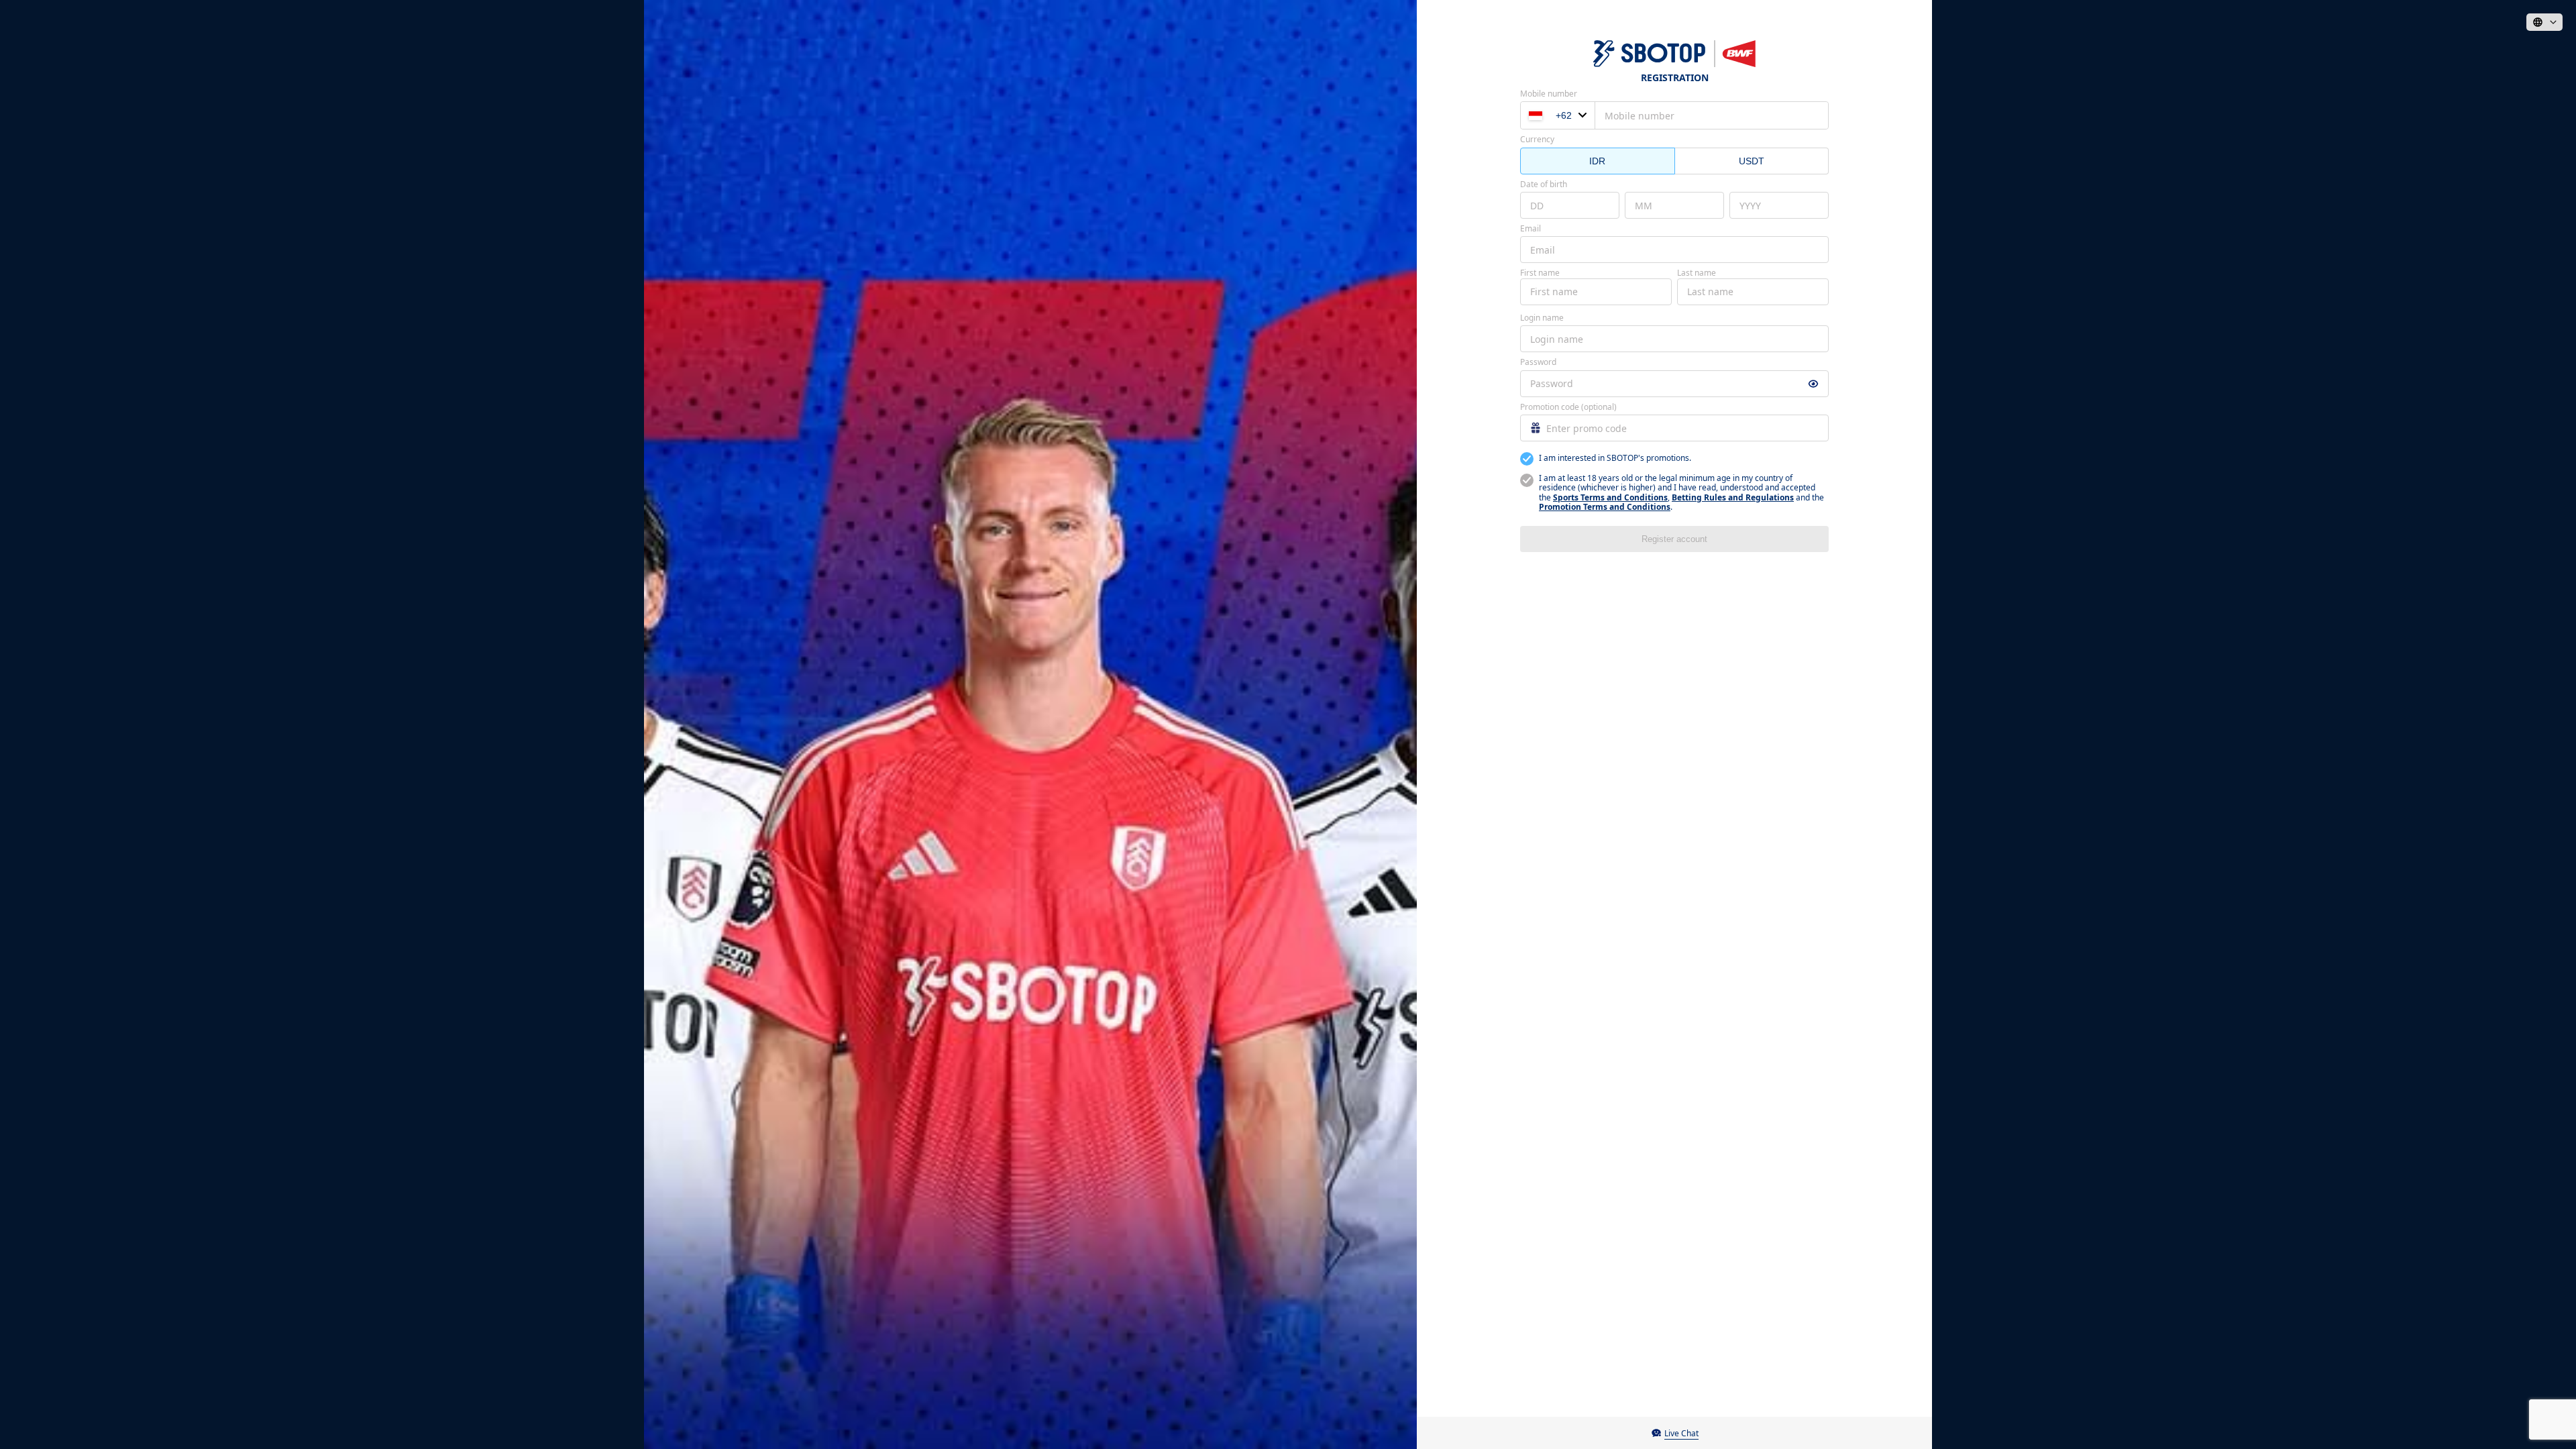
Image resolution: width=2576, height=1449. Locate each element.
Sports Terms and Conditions (1610, 497)
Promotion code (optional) (1568, 407)
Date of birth (1544, 184)
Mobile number (1549, 94)
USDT (1752, 161)
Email (1531, 229)
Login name (1542, 318)
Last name (1697, 273)
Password (1538, 362)
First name (1540, 273)
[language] (2544, 22)
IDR (1597, 161)
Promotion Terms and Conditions (1605, 507)
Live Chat (1681, 1433)
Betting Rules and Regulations (1733, 497)
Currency (1537, 140)
